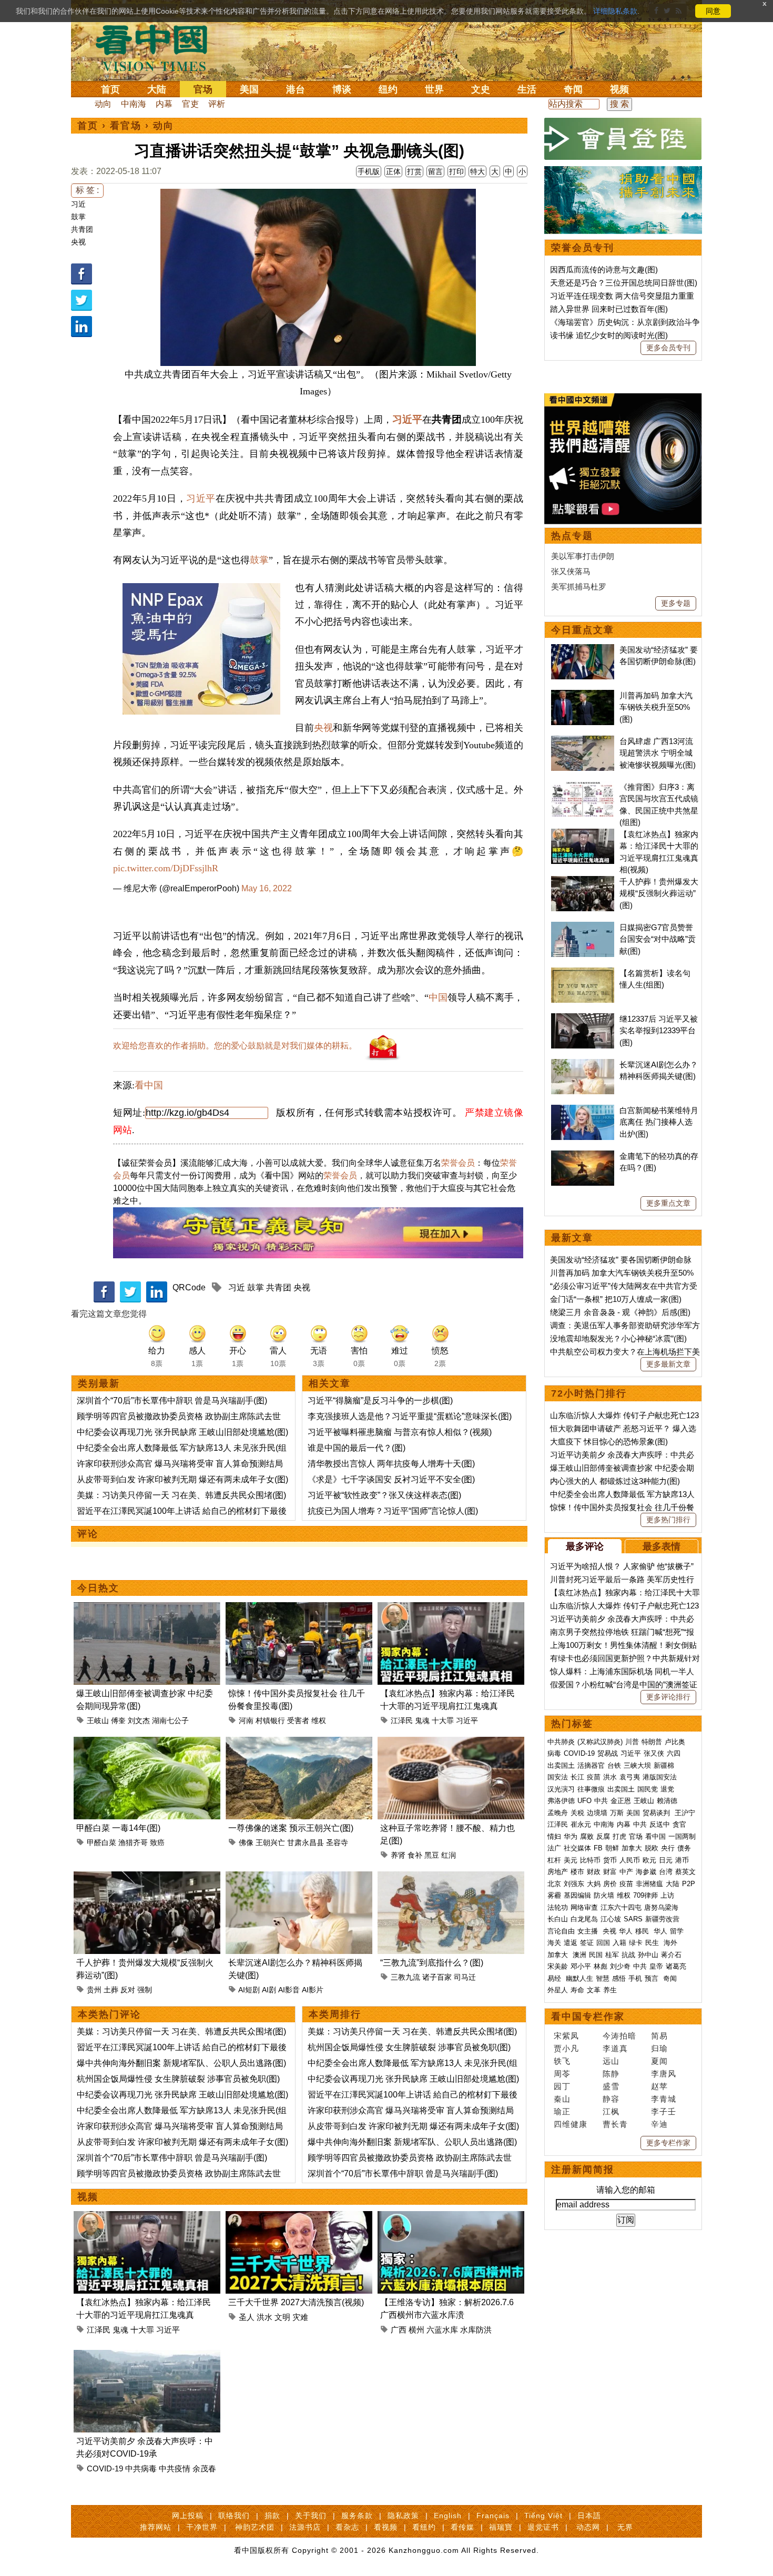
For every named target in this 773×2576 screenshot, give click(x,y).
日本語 (589, 2516)
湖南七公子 (170, 1720)
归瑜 (659, 2048)
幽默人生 (579, 1978)
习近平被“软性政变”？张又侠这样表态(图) (384, 1495)
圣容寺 (337, 1842)
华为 (571, 1836)
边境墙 (597, 1813)
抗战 (628, 1955)
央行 (668, 1848)
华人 (626, 1931)
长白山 (558, 1919)
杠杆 (554, 1860)
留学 (677, 1931)
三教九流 (405, 1977)
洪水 (265, 2317)
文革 (594, 1990)
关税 (577, 1813)
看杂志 (347, 2527)
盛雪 (611, 2086)
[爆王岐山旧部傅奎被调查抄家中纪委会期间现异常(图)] (147, 1608)
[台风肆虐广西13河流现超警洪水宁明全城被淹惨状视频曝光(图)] (583, 741)
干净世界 (202, 2527)
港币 (682, 1860)
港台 (296, 89)
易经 (555, 1978)
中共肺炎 (561, 1742)
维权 (319, 1720)
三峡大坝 (637, 1765)
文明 (282, 2317)
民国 (596, 1955)
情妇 (554, 1836)
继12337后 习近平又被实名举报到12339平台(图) (659, 1031)
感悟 (619, 1978)
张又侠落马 (571, 571)
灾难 (300, 2317)
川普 (632, 1742)
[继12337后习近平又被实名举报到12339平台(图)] (583, 1019)
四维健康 (571, 2124)
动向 (103, 104)
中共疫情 (175, 2468)
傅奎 (118, 1720)
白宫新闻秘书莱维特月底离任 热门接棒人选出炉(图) (659, 1122)
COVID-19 (105, 2468)
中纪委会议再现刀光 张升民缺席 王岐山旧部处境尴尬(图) (182, 1432)
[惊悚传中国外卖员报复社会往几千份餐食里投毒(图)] (299, 1608)
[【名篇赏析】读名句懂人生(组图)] (583, 973)
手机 (635, 1978)
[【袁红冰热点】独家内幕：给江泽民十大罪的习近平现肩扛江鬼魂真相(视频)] (451, 1608)
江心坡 (611, 1919)
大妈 (594, 1884)
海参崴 (646, 1872)
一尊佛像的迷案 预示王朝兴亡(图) (291, 1828)
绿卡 (636, 1943)
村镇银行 (270, 1720)
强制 (145, 1990)
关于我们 (311, 2516)
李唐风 (664, 2074)
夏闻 (659, 2061)
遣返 (571, 1943)
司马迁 (465, 1977)
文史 (481, 89)
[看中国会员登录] (623, 139)
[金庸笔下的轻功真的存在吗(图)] (583, 1156)
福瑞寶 (501, 2527)
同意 (713, 11)
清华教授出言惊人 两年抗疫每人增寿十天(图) (391, 1464)
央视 (78, 242)
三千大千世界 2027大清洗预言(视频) (296, 2302)
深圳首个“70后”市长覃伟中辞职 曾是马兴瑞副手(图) (172, 1401)
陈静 (611, 2074)
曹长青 (615, 2124)
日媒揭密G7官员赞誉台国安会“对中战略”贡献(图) (658, 939)
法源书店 (305, 2527)
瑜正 (562, 2111)
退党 (667, 1789)
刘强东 (574, 1884)
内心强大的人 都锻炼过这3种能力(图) (615, 1481)
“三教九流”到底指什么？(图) (432, 1963)
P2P (689, 1884)
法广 (554, 1848)
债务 (684, 1848)
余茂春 (204, 2468)
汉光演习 (561, 1789)
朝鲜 (612, 1848)
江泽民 (402, 1720)
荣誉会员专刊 (583, 248)
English (448, 2516)
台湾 (666, 1872)
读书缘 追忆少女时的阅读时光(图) (609, 335)
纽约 (388, 89)
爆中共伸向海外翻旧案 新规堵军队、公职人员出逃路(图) (181, 2063)
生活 (527, 89)
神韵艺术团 (255, 2527)
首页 (110, 89)
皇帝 (656, 1966)
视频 (619, 89)
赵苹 (659, 2086)
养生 (610, 1990)
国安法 (558, 1777)
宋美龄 (558, 1966)
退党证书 (543, 2527)
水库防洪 (476, 2330)
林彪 (601, 1966)
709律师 (645, 1895)
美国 (249, 89)
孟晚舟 (558, 1813)
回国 (603, 1943)
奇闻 (573, 89)
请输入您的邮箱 (626, 2190)
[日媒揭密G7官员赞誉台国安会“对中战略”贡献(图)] (583, 927)
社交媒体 (577, 1848)
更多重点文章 (668, 1203)
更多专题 (676, 603)
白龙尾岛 (584, 1919)
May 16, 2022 (267, 888)
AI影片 (313, 1990)
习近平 (407, 419)
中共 (601, 1801)
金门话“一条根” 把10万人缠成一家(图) (616, 1299)
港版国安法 (660, 1777)
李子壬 (664, 2111)
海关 (554, 1943)
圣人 (247, 2317)
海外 (672, 1943)
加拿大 (632, 1848)
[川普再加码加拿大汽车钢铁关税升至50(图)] (583, 695)
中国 (438, 997)
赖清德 (667, 1801)
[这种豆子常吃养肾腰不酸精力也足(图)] (451, 1743)
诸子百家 (437, 1977)
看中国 (158, 47)
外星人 (558, 1990)
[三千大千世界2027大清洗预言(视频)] (299, 2217)
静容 (611, 2099)
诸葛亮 (676, 1966)
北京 (554, 1884)
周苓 (562, 2074)
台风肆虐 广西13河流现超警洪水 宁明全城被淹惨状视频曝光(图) (658, 753)
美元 (571, 1860)
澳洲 (579, 1955)
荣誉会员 (458, 1163)
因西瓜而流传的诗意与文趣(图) (604, 269)
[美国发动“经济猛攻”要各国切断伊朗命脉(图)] (583, 650)
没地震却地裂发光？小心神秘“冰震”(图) (618, 1338)
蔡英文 (685, 1872)
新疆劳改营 (662, 1919)
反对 (128, 1990)
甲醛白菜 (101, 1842)
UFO (584, 1801)
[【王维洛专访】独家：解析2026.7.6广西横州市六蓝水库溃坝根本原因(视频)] (451, 2217)
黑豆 (432, 1855)
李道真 (615, 2048)
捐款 (272, 2516)
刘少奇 (620, 1966)
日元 (666, 1860)
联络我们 (234, 2516)
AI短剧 (249, 1990)
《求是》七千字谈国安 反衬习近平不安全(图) (391, 1479)
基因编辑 (577, 1895)
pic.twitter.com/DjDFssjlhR (166, 868)
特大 (477, 171)
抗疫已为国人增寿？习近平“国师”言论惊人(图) (393, 1511)
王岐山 (98, 1720)
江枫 (611, 2111)
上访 (667, 1895)
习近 (78, 204)
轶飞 (562, 2061)
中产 (626, 1872)
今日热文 (98, 1588)
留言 (435, 171)
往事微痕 (591, 1789)
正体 (393, 171)
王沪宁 (685, 1813)
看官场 (126, 126)
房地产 (558, 1872)
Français (493, 2516)
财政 (594, 1872)
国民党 (648, 1789)
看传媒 (462, 2527)
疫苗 (594, 1777)
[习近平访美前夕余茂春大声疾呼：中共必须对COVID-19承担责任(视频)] (147, 2356)
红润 (449, 1855)
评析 (217, 104)
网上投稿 (188, 2516)
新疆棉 (664, 1765)
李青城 (664, 2099)
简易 (659, 2036)
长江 (577, 1777)
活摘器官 (591, 1765)
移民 (642, 1931)
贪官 (679, 1824)
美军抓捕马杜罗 (579, 587)
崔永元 (581, 1824)
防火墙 (604, 1895)
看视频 (386, 2527)
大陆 (157, 89)
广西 (399, 2330)
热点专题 (572, 536)
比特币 (590, 1860)
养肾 (398, 1855)
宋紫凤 (566, 2036)
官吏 (190, 104)
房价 (610, 1884)
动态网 (588, 2527)
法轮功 (558, 1907)
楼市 (577, 1872)
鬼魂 (422, 1720)
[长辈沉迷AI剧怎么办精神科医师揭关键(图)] (299, 1877)
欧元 (649, 1860)
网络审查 (584, 1907)
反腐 (603, 1836)
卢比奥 (675, 1742)
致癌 (157, 1842)
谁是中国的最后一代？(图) (357, 1448)
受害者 (298, 1720)
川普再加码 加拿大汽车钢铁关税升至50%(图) (656, 707)
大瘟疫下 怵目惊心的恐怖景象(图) (609, 1442)
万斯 (617, 1813)
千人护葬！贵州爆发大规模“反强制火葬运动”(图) (659, 893)
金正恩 (621, 1801)
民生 (653, 1943)
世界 (434, 89)
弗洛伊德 (561, 1801)
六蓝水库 (442, 2330)
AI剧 (269, 1990)
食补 (415, 1855)
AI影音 (289, 1990)
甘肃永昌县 (306, 1842)
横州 (416, 2330)
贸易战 (608, 1753)
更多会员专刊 (668, 348)
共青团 (82, 229)
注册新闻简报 (583, 2170)
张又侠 (654, 1753)
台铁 (614, 1765)
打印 (456, 171)
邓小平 (581, 1966)
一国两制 (682, 1836)
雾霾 (554, 1895)
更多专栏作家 (668, 2143)
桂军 (612, 1955)
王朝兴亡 (270, 1842)
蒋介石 (672, 1955)
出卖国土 (561, 1765)
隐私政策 (403, 2516)
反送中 (660, 1824)
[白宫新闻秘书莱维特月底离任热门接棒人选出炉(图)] (583, 1110)
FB (598, 1848)
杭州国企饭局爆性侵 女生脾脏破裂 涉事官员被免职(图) (178, 2079)
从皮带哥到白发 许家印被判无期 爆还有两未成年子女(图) (182, 1479)
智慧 (603, 1978)
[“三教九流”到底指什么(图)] (451, 1877)
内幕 (164, 104)
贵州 (94, 1990)
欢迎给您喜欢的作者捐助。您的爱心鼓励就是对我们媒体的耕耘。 (235, 1046)
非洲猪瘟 (649, 1884)
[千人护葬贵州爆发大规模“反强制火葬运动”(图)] (147, 1877)
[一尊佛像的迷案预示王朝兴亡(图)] (299, 1743)
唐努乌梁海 (661, 1907)
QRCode (189, 1287)
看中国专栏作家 (588, 2017)
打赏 (414, 171)
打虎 (619, 1836)
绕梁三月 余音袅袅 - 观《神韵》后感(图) (620, 1312)
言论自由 (561, 1931)
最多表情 (662, 1546)
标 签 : (87, 190)
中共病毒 (141, 2468)
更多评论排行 (668, 1697)
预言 (653, 1978)
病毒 (554, 1753)
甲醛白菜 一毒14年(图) (118, 1828)
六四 (674, 1753)
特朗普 (652, 1742)
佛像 (246, 1842)
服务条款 (357, 2516)
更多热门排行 (668, 1520)
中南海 (134, 104)
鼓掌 (78, 217)
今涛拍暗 (619, 2036)
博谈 (342, 89)
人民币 (630, 1860)
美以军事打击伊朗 (583, 556)
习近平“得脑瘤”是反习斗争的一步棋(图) (380, 1401)
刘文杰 (139, 1720)
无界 (625, 2527)
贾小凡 (566, 2048)
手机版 (369, 171)
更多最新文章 (668, 1364)
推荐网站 (156, 2527)
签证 (587, 1943)
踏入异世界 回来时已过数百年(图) (609, 309)
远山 (611, 2061)
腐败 (587, 1836)
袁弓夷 (630, 1777)
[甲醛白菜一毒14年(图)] (147, 1743)
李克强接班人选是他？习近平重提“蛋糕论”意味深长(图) (410, 1416)
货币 (610, 1860)
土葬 (111, 1990)
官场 (203, 89)
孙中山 (648, 1955)
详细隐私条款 (615, 11)
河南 (246, 1720)
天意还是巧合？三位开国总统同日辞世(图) (624, 283)
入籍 (619, 1943)
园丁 (562, 2086)
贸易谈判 (657, 1813)
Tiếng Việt (543, 2516)
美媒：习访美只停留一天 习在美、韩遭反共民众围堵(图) (181, 1495)
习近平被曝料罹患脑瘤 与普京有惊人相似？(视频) (400, 1432)
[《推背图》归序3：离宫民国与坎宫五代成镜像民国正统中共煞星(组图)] (583, 787)
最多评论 (585, 1546)
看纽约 (424, 2527)
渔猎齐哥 (133, 1842)
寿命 (577, 1990)
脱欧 (652, 1848)
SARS (633, 1919)
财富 (610, 1872)
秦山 (562, 2099)
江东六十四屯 (621, 1907)
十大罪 (443, 1720)
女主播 (589, 1931)
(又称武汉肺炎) (600, 1742)
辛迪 (659, 2124)
